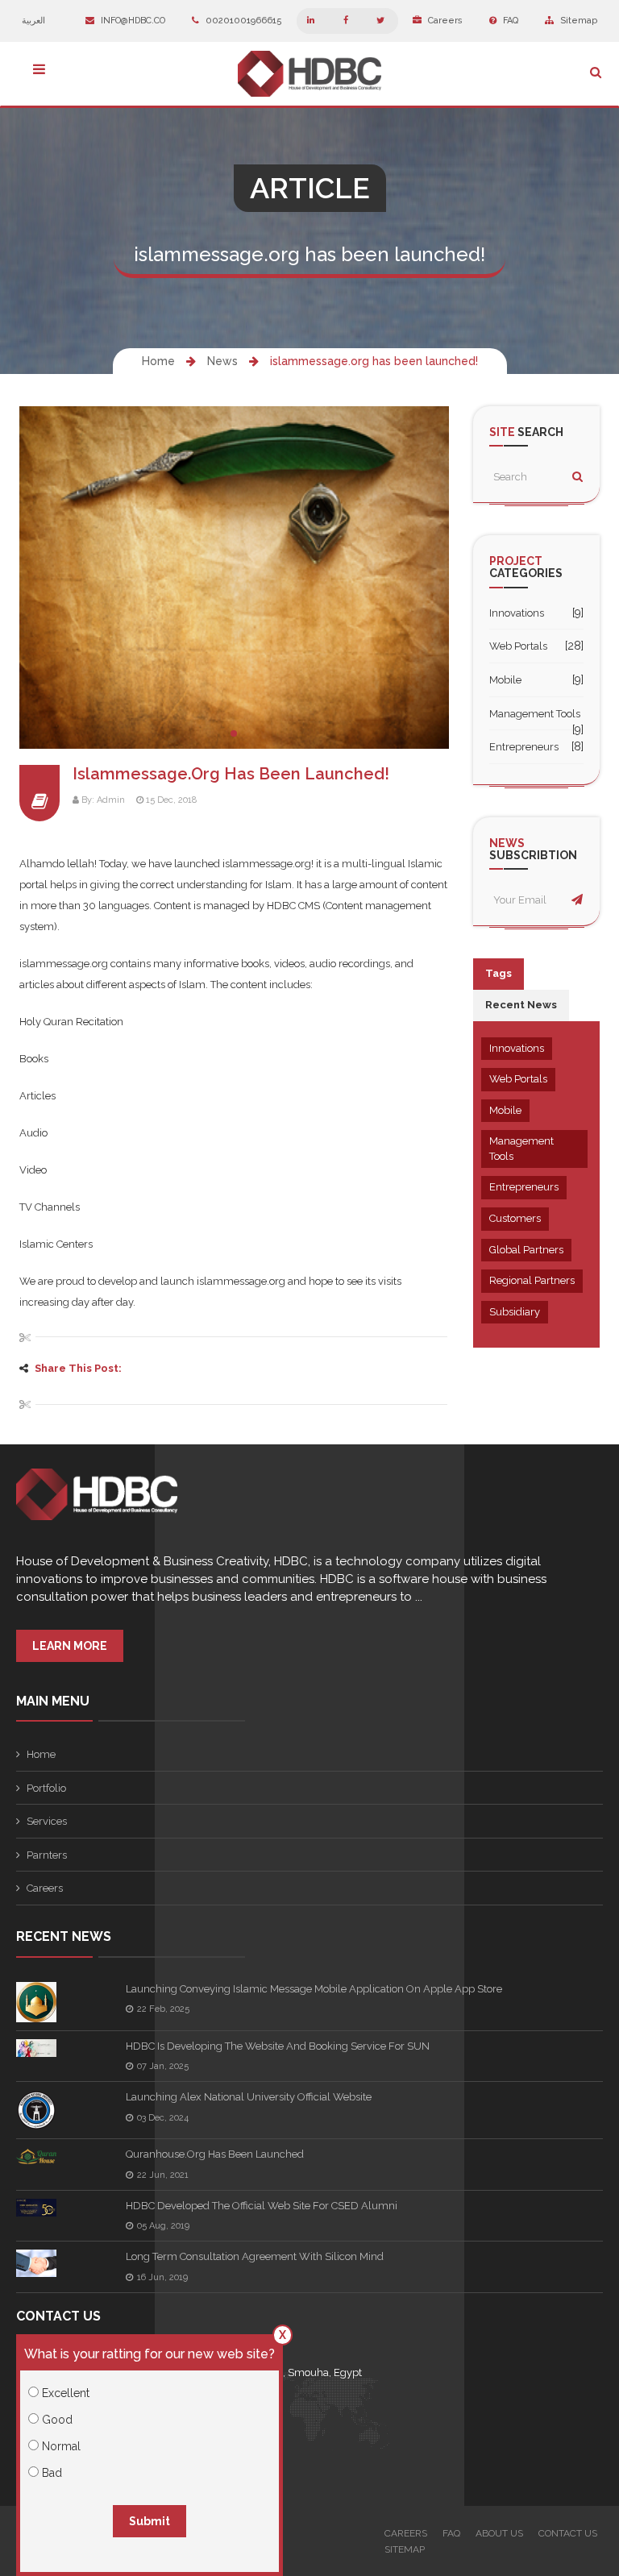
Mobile (505, 680)
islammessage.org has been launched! (374, 361)
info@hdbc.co (132, 21)
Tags (499, 973)
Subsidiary (515, 1312)
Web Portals (518, 646)
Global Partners (526, 1250)
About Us (499, 2533)
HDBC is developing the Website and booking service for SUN (278, 2046)
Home (158, 361)
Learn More (70, 1646)
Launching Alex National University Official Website (249, 2097)
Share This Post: (78, 1368)
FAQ (509, 21)
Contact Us (568, 2533)
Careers (444, 21)
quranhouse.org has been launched (215, 2154)
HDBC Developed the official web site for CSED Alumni (262, 2206)
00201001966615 (243, 21)
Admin (111, 800)
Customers (515, 1218)
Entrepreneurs (524, 747)
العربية (35, 21)
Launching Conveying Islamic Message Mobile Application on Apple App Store (314, 1989)
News (222, 361)
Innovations (517, 613)
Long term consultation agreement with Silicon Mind (255, 2256)
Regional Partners (532, 1280)
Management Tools (535, 714)
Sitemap (577, 21)
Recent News (521, 1005)
